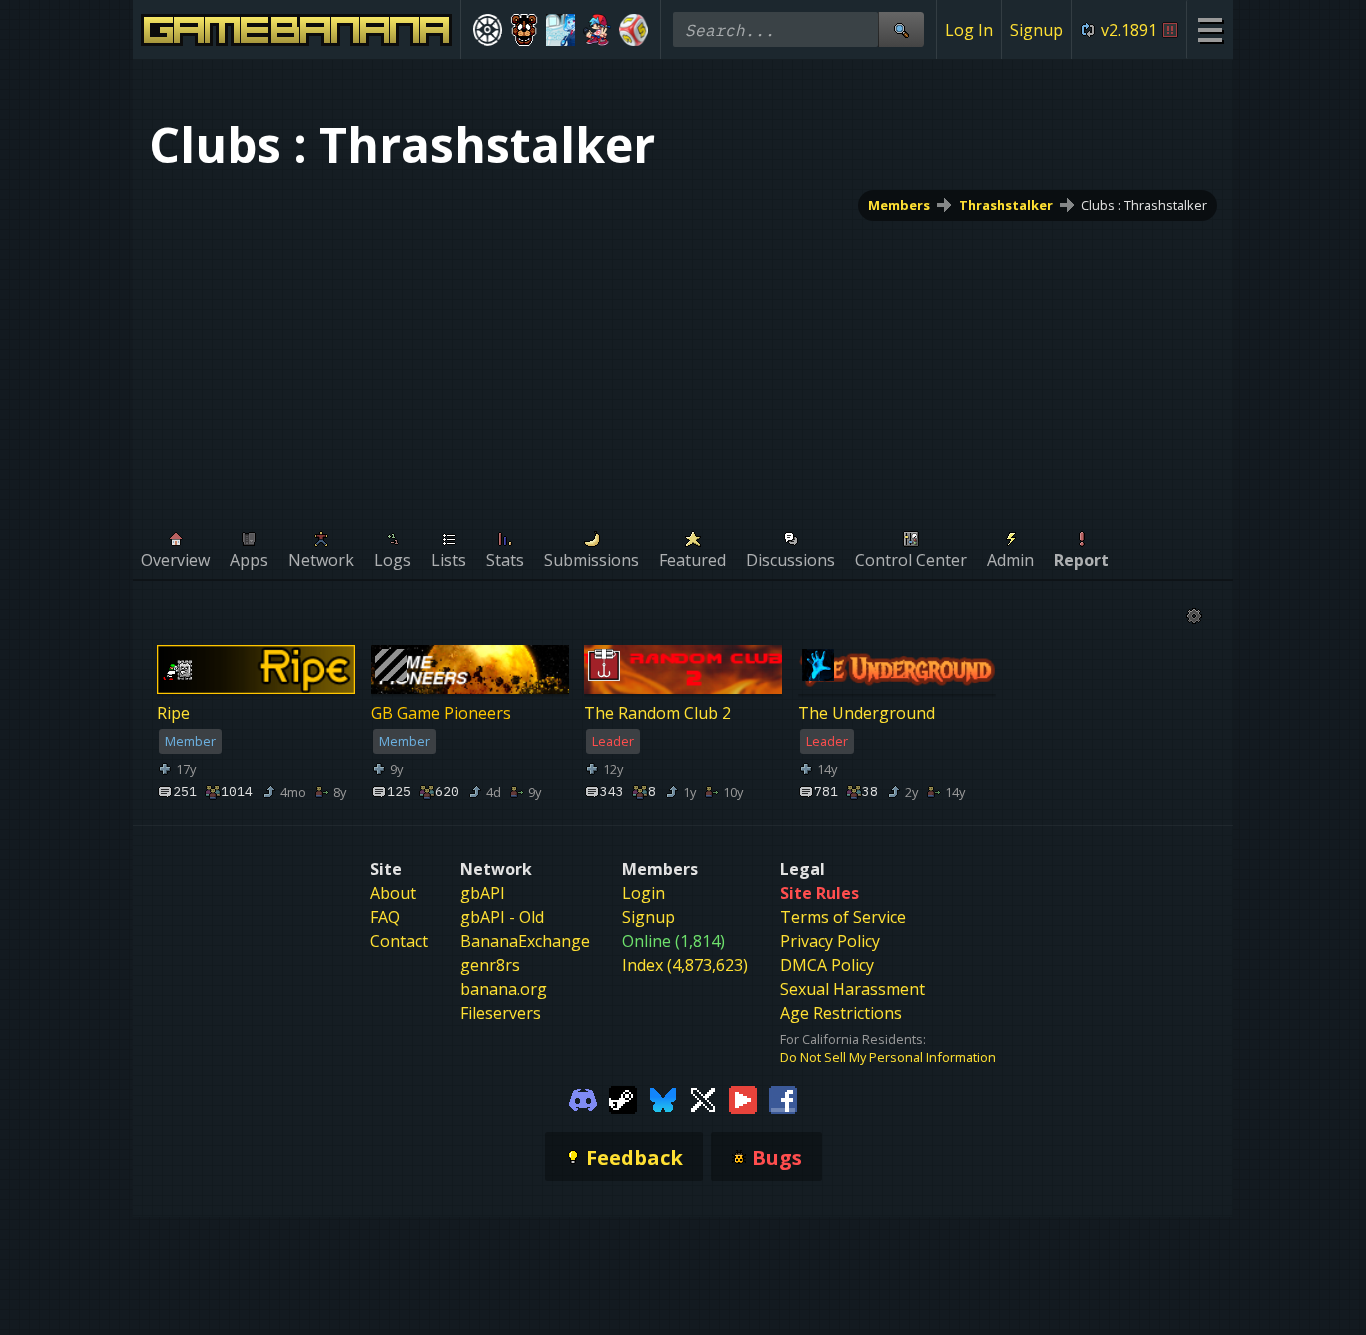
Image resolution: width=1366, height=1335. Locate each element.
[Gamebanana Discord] (583, 1098)
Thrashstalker (1006, 205)
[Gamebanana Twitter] (703, 1098)
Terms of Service (843, 917)
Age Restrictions (841, 1013)
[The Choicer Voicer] (560, 30)
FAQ (385, 917)
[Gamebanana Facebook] (783, 1098)
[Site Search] (901, 29)
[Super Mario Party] (633, 30)
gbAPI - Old (502, 917)
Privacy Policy (830, 941)
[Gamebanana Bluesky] (663, 1098)
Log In (969, 30)
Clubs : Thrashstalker (1144, 205)
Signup (1036, 30)
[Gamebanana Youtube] (743, 1098)
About (393, 893)
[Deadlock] (487, 30)
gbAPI (482, 893)
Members (899, 205)
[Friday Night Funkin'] (597, 30)
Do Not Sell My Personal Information (888, 1057)
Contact (399, 941)
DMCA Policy (827, 965)
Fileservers (500, 1013)
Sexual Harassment (852, 989)
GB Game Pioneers (441, 714)
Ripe (173, 714)
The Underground (866, 714)
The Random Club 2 (657, 714)
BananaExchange (525, 941)
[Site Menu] (1209, 29)
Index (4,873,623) (685, 965)
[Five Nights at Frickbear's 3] (524, 30)
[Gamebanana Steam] (623, 1098)
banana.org (503, 989)
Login (643, 893)
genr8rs (490, 965)
